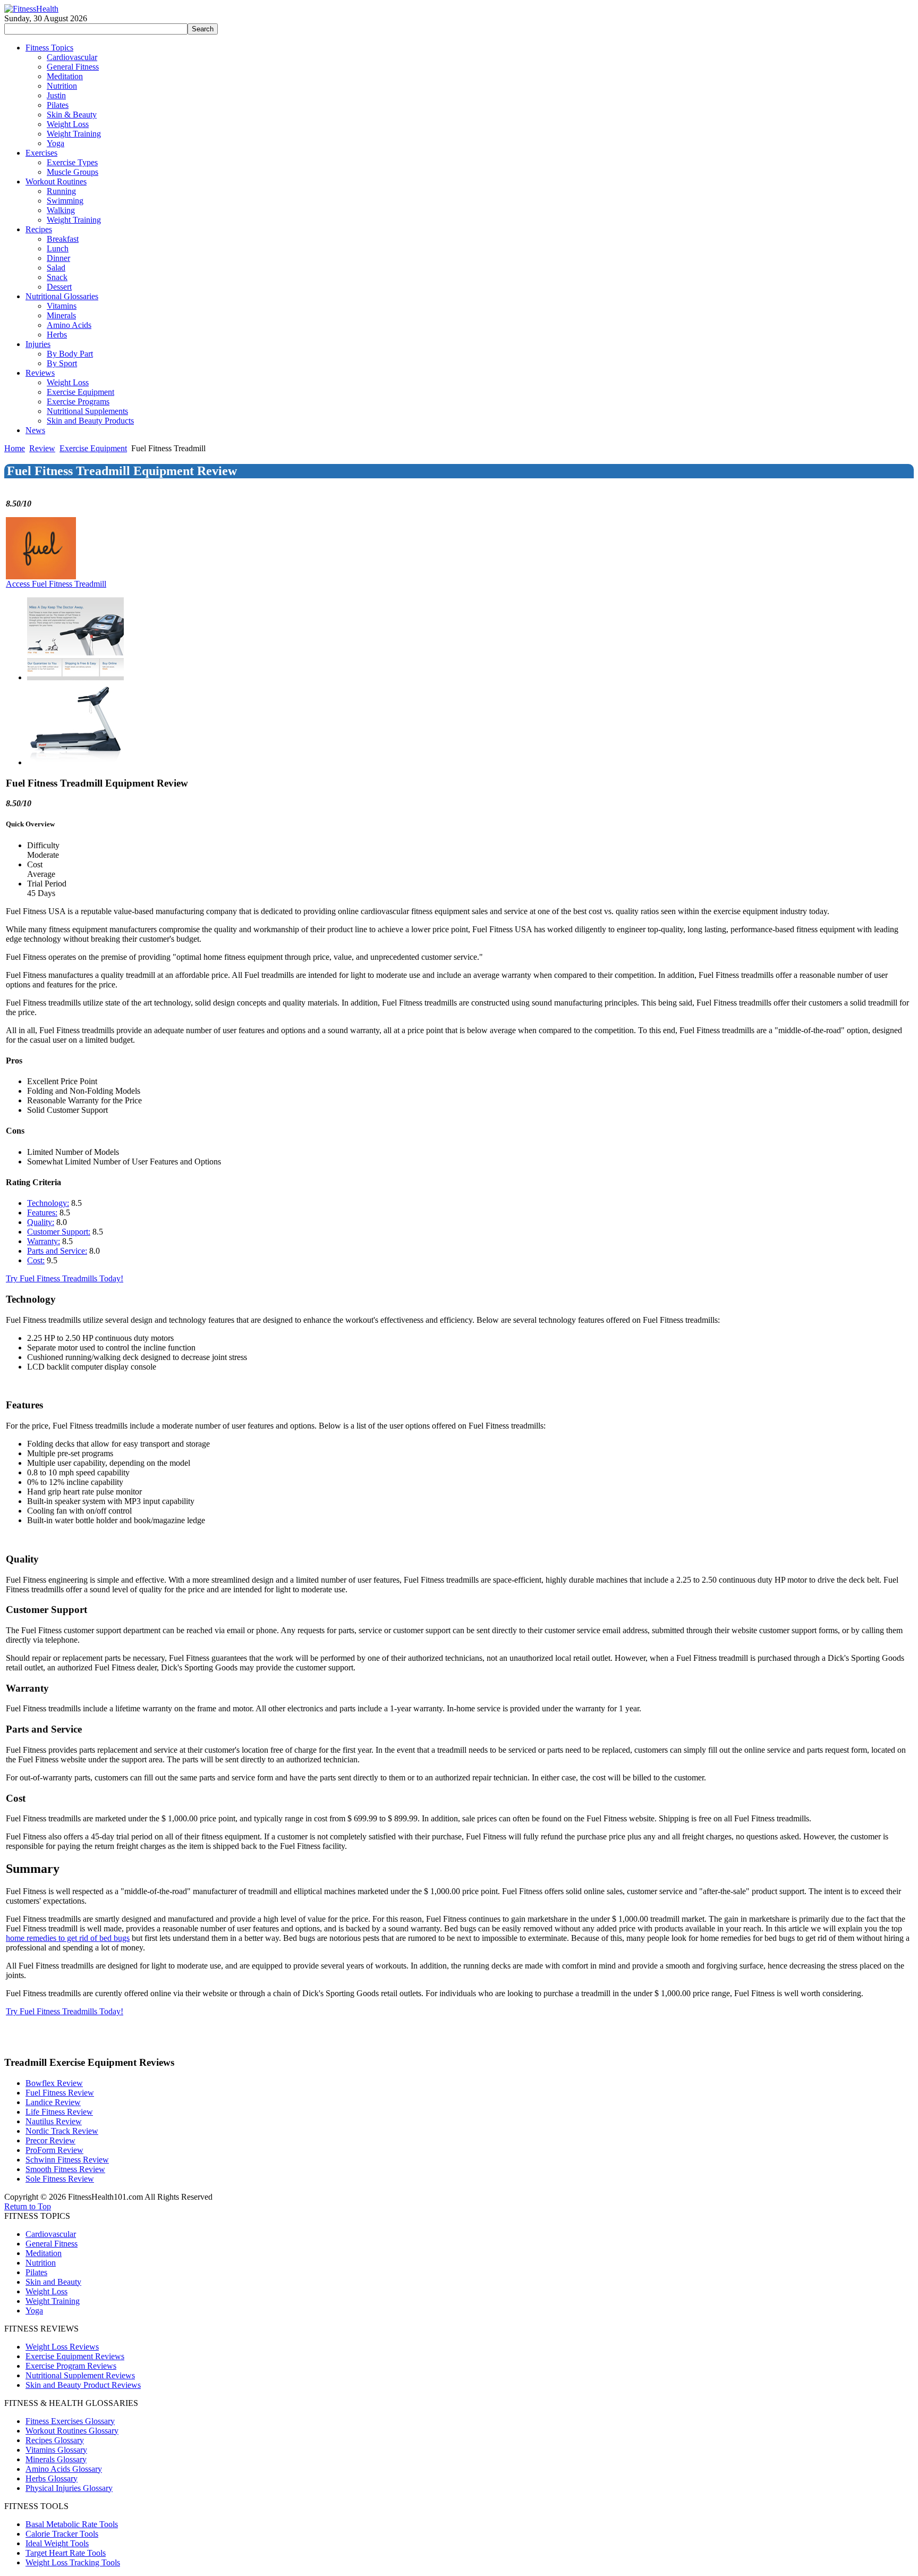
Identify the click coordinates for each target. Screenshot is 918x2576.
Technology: (48, 1203)
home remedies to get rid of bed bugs (68, 1938)
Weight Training (53, 2301)
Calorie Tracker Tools (62, 2534)
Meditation (44, 2253)
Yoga (34, 2311)
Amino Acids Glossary (64, 2469)
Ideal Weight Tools (57, 2543)
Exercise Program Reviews (71, 2366)
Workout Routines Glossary (72, 2431)
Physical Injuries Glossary (69, 2488)
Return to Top (28, 2206)
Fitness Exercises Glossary (70, 2421)
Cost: (36, 1260)
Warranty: (44, 1241)
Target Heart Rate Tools (66, 2553)
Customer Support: (59, 1232)
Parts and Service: (57, 1251)
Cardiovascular (51, 2234)
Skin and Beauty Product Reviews (83, 2385)
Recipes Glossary (55, 2440)
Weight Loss (46, 2291)
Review (42, 448)
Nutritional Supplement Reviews (80, 2375)
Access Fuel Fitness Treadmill (56, 584)
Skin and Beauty (53, 2282)
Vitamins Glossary (56, 2450)
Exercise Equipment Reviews (75, 2356)
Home (15, 448)
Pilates (36, 2272)
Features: (42, 1213)
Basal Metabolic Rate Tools (72, 2524)
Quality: (41, 1222)
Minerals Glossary (56, 2459)
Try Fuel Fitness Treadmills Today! (65, 1278)
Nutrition (41, 2263)
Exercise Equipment (93, 448)
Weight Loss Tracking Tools (73, 2562)
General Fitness (52, 2244)
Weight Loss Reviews (62, 2347)
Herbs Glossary (52, 2478)
